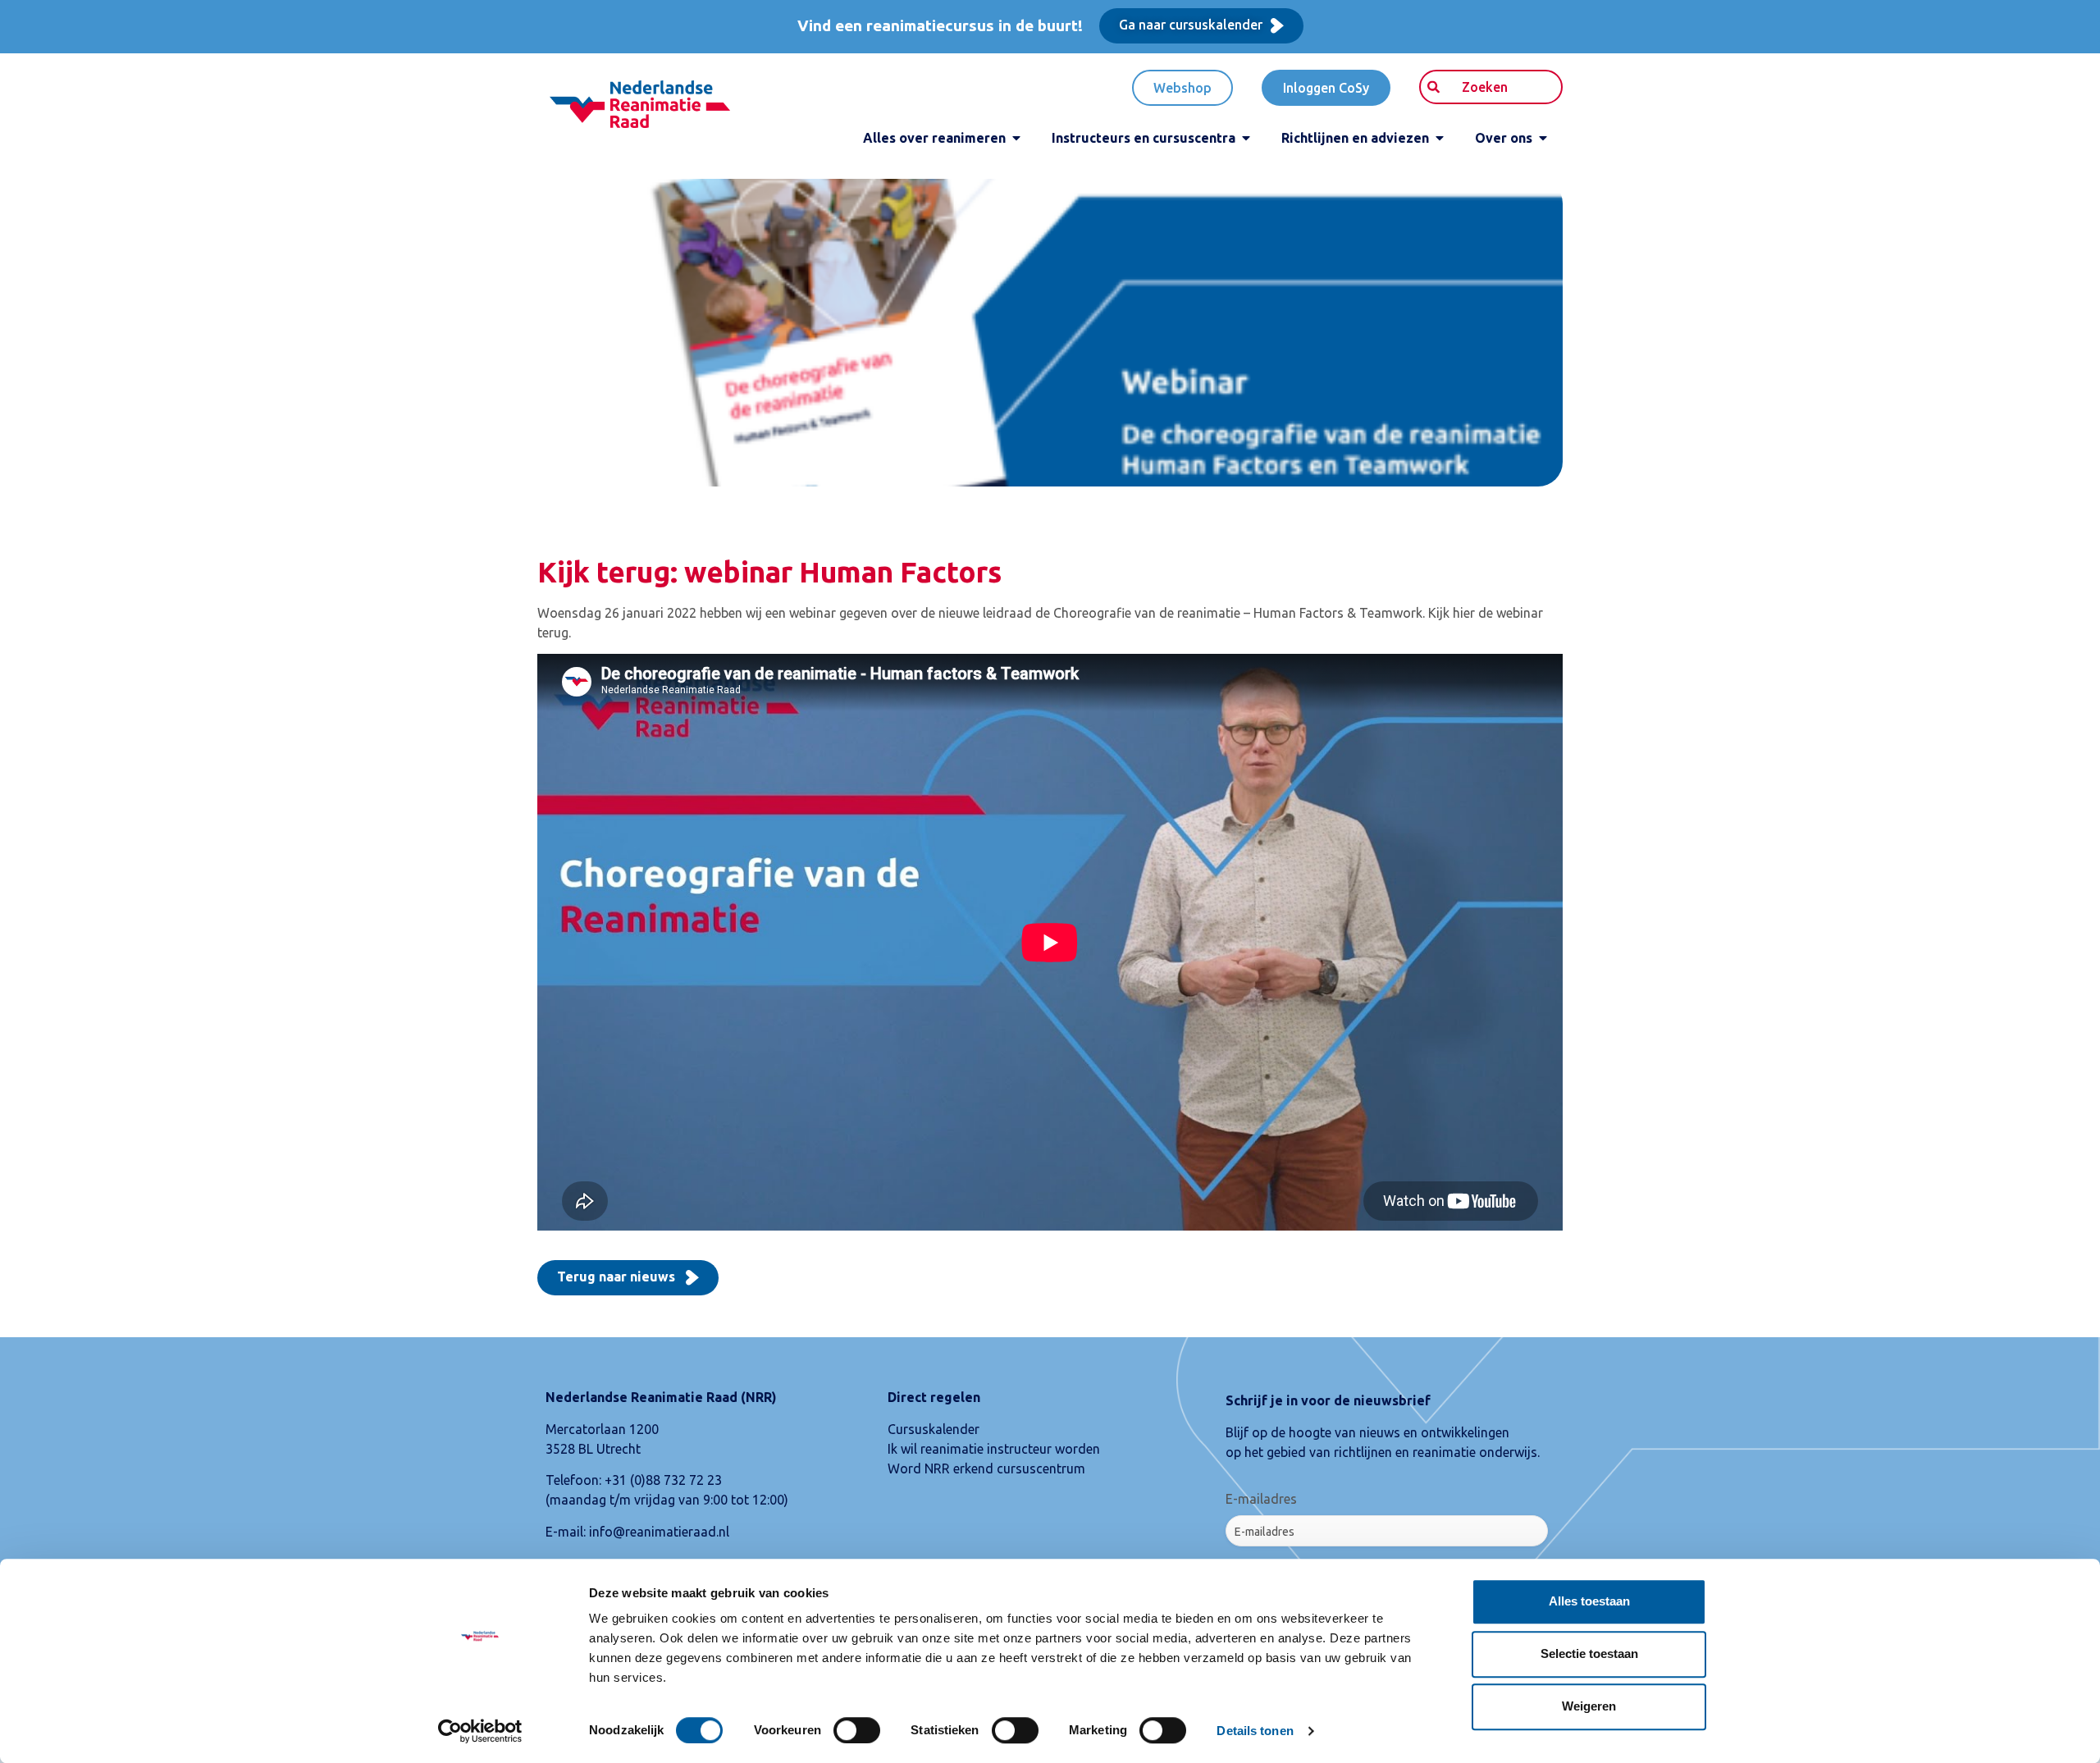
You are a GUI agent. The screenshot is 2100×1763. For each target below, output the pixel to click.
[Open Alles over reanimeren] (1016, 138)
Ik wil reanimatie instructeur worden (994, 1449)
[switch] (857, 1730)
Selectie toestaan (1589, 1653)
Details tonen (1255, 1731)
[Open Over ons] (1543, 138)
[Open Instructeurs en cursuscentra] (1246, 138)
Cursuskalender (934, 1429)
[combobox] (1491, 87)
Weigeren (1589, 1706)
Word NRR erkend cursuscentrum (986, 1468)
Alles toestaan (1589, 1601)
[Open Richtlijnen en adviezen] (1440, 138)
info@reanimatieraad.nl (659, 1532)
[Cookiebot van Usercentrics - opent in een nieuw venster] (480, 1731)
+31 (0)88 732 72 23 (663, 1480)
